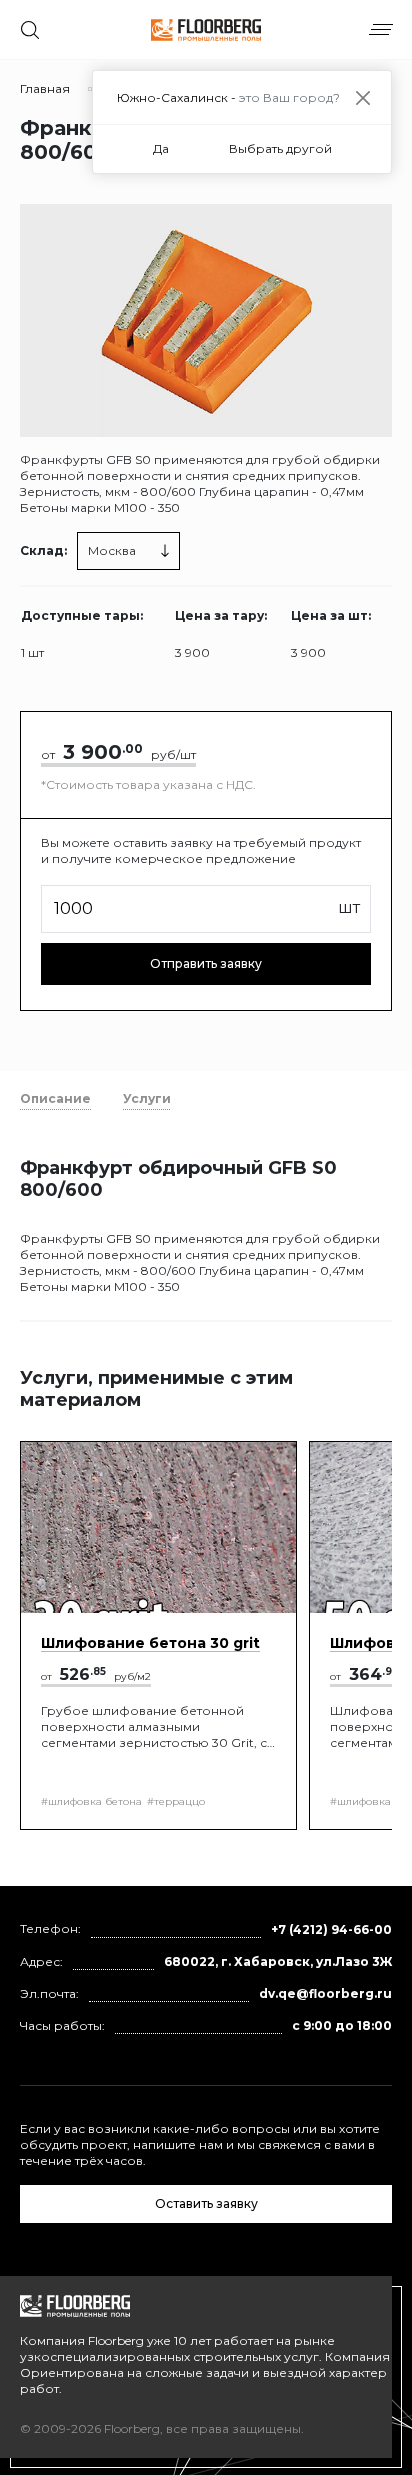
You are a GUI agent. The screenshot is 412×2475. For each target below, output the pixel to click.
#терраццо (176, 1801)
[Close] (362, 97)
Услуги (147, 1098)
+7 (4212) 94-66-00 (331, 1929)
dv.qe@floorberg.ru (325, 1993)
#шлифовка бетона (91, 1801)
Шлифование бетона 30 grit (150, 1643)
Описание (55, 1098)
